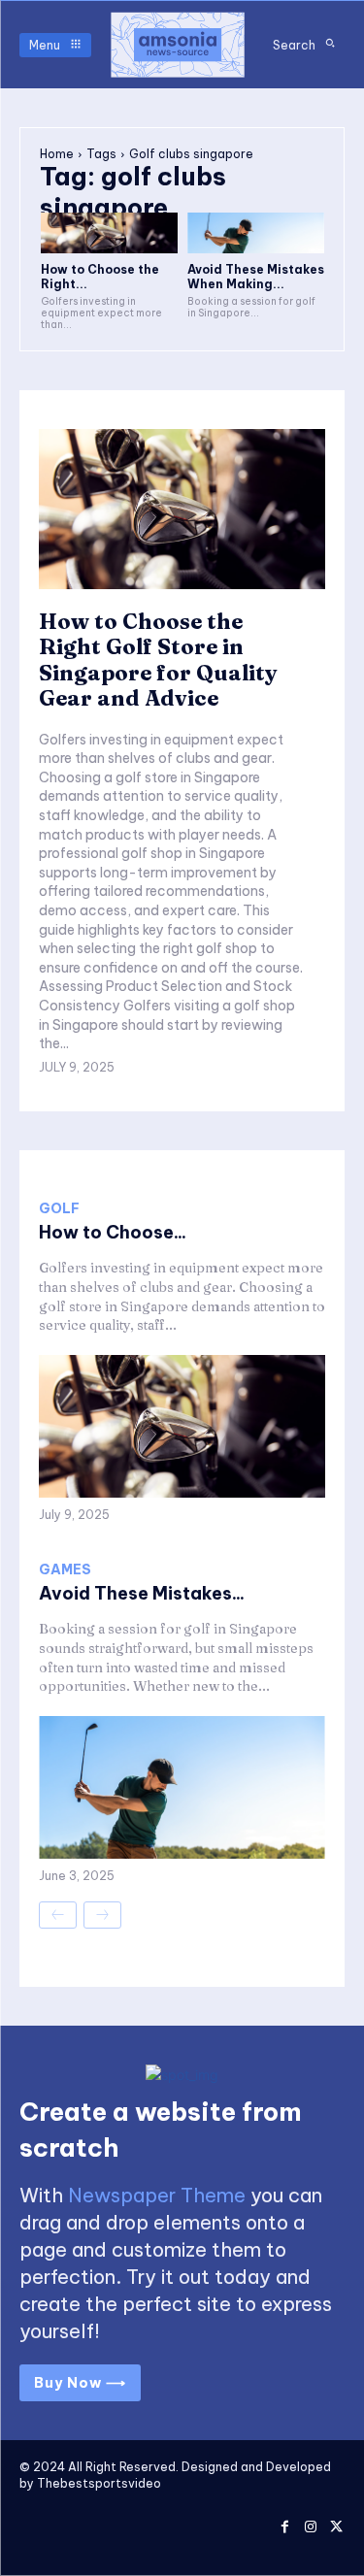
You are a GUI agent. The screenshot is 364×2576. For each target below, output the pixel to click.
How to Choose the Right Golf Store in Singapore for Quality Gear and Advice (158, 660)
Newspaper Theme (157, 2195)
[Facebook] (285, 2524)
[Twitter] (336, 2524)
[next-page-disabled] (102, 1915)
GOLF (59, 1208)
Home (57, 154)
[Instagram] (310, 2524)
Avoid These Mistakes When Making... (256, 276)
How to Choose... (113, 1232)
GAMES (65, 1569)
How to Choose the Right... (100, 276)
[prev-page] (58, 1915)
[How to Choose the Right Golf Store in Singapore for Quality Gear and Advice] (109, 233)
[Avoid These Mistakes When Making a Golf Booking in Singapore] (256, 233)
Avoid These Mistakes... (142, 1593)
